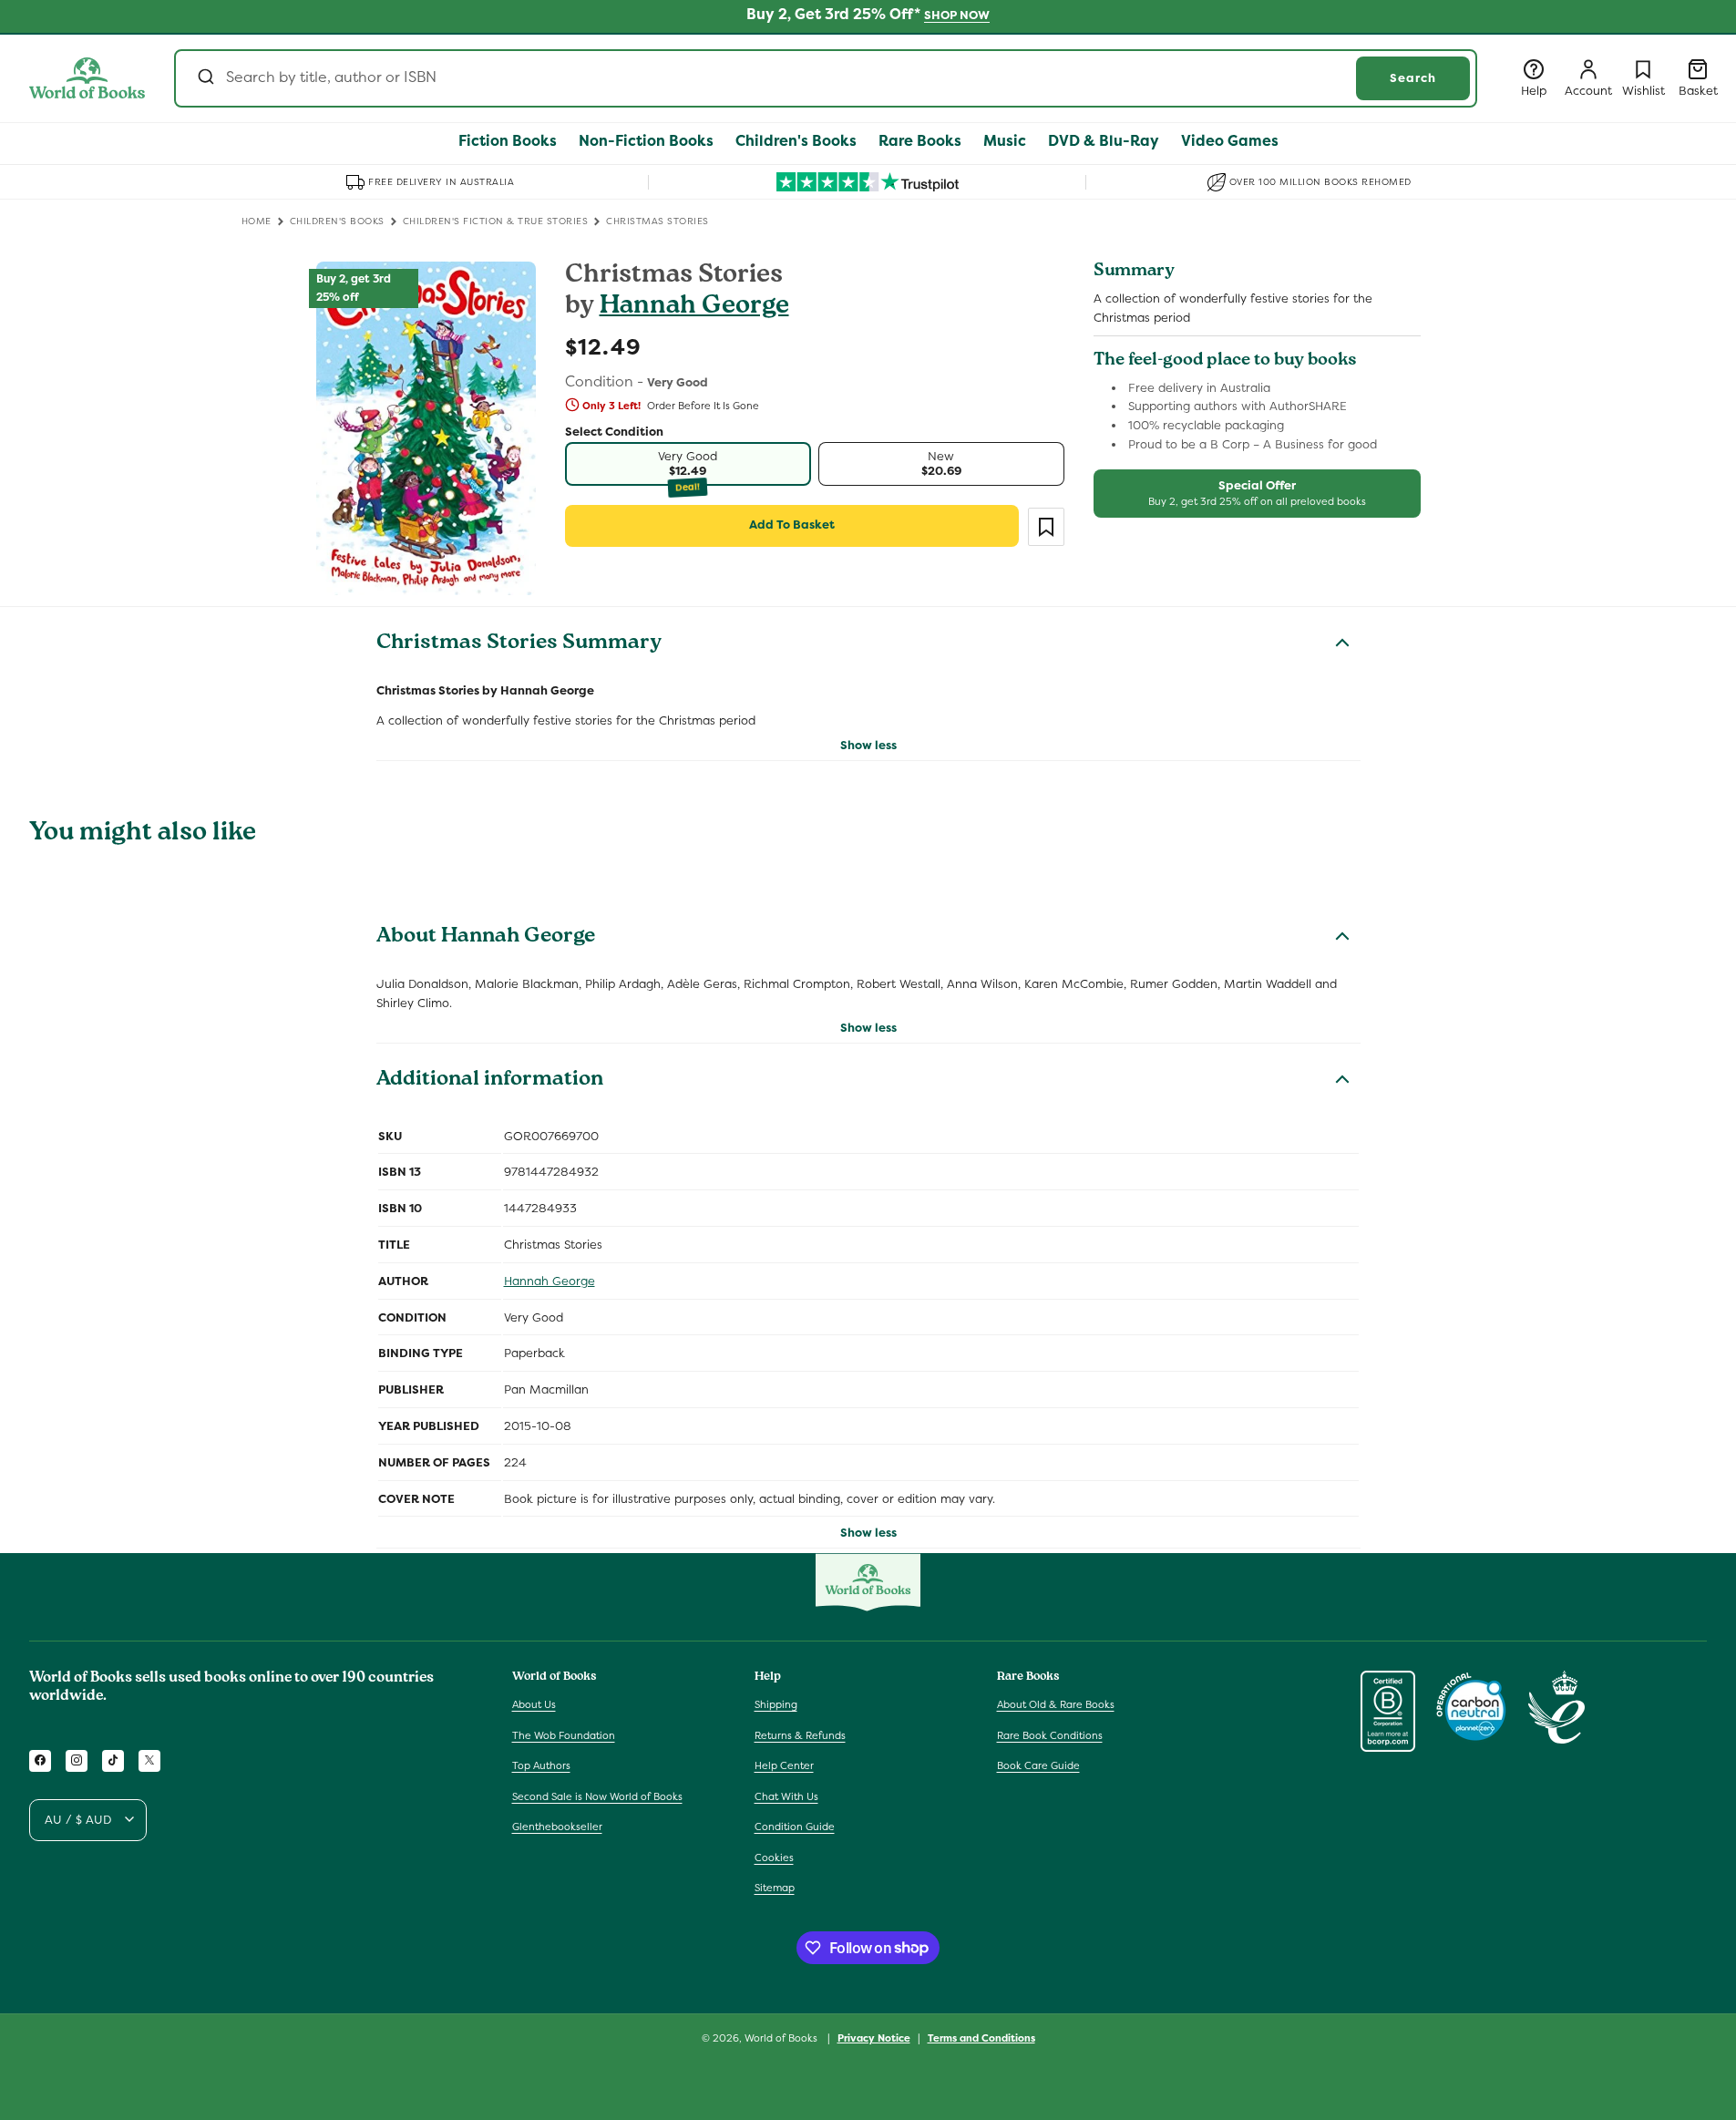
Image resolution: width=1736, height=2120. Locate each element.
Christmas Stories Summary (519, 644)
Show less (868, 745)
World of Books (782, 2038)
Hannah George (694, 308)
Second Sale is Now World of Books (597, 1796)
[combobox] (826, 78)
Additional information (490, 1081)
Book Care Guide (1038, 1765)
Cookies (774, 1857)
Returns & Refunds (800, 1734)
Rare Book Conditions (1050, 1734)
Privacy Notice (874, 2037)
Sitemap (775, 1888)
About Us (534, 1703)
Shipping (776, 1703)
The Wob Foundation (564, 1734)
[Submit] (205, 78)
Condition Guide (795, 1827)
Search (1413, 78)
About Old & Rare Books (1056, 1703)
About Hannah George (486, 938)
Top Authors (541, 1765)
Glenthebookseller (557, 1827)
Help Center (784, 1765)
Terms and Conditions (981, 2037)
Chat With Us (786, 1796)
